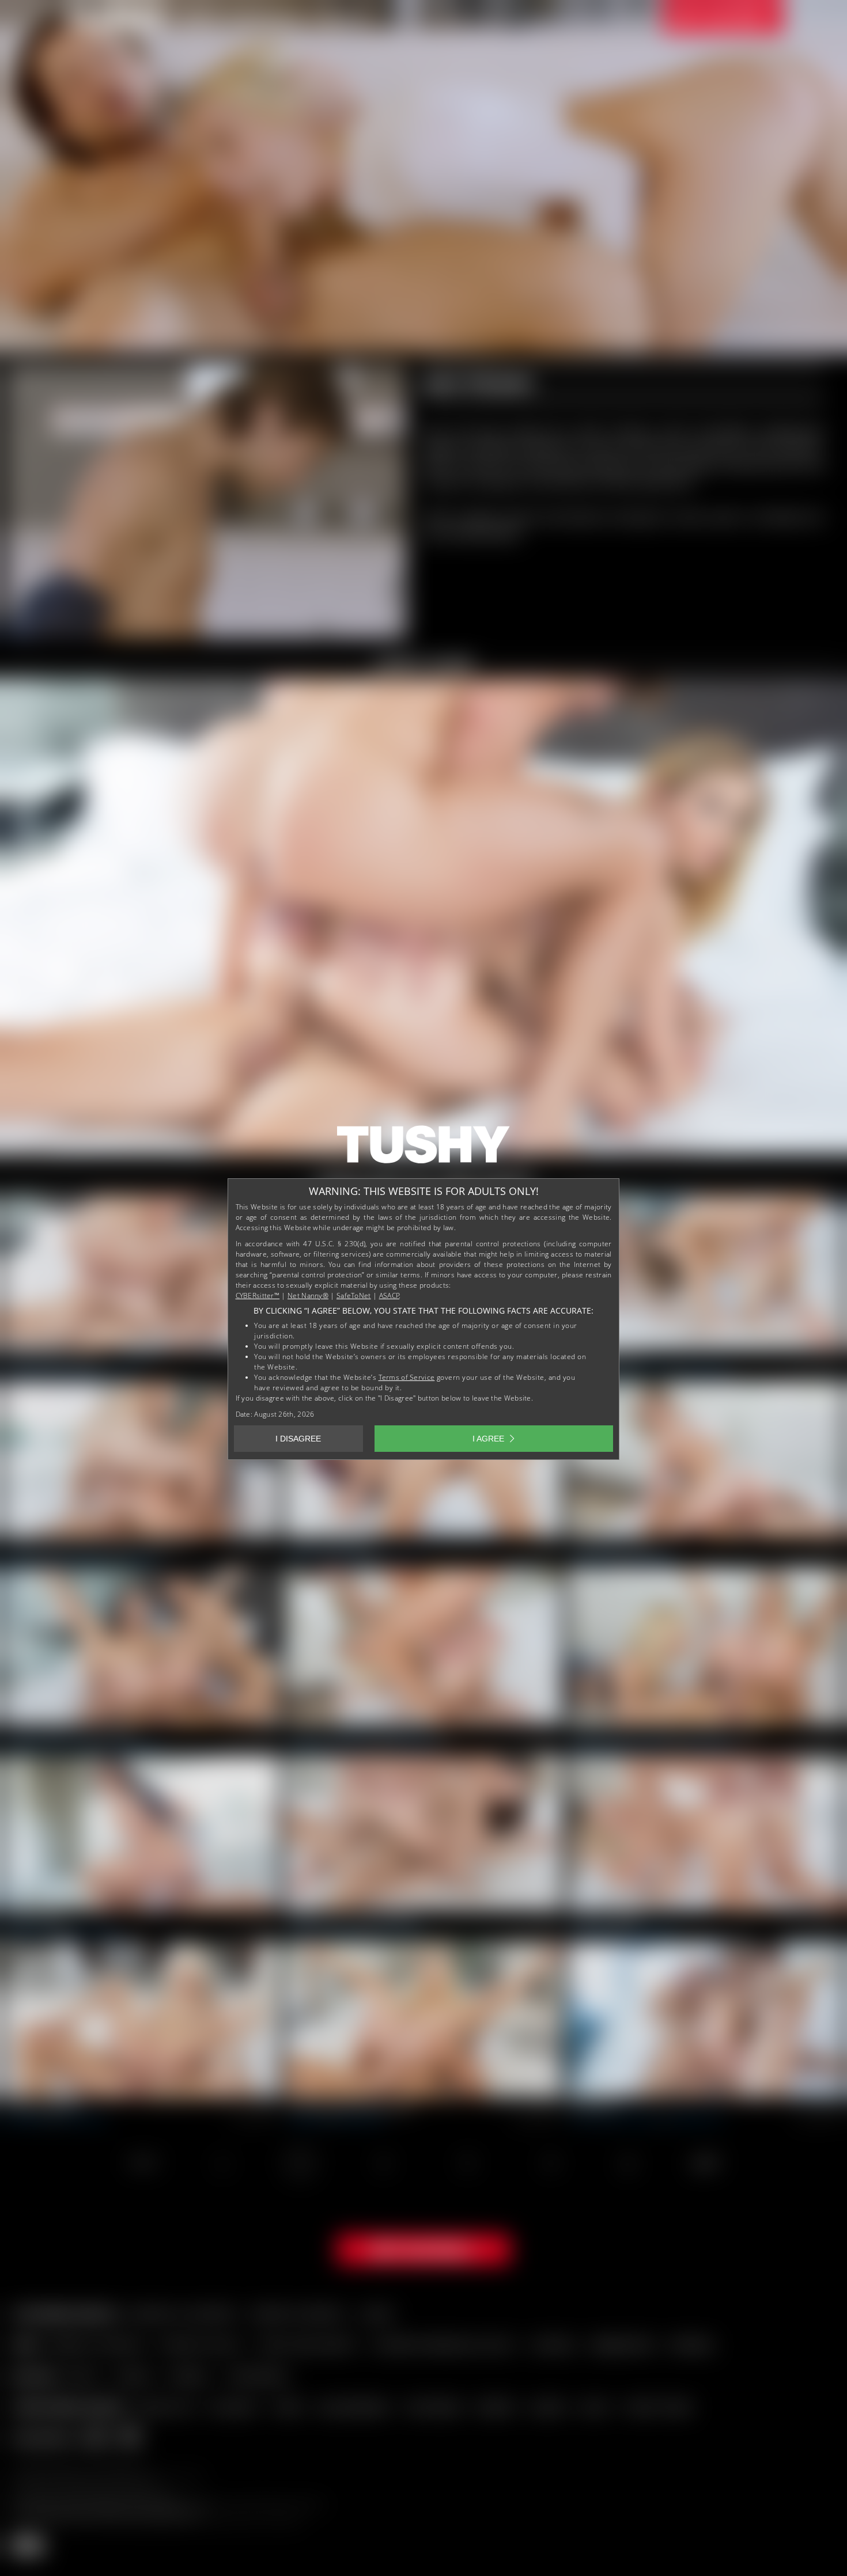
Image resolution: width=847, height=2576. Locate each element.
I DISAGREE (298, 1439)
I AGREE (488, 1439)
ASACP (390, 1295)
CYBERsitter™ (258, 1295)
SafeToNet (354, 1295)
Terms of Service (407, 1377)
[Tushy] (423, 1148)
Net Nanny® (308, 1295)
